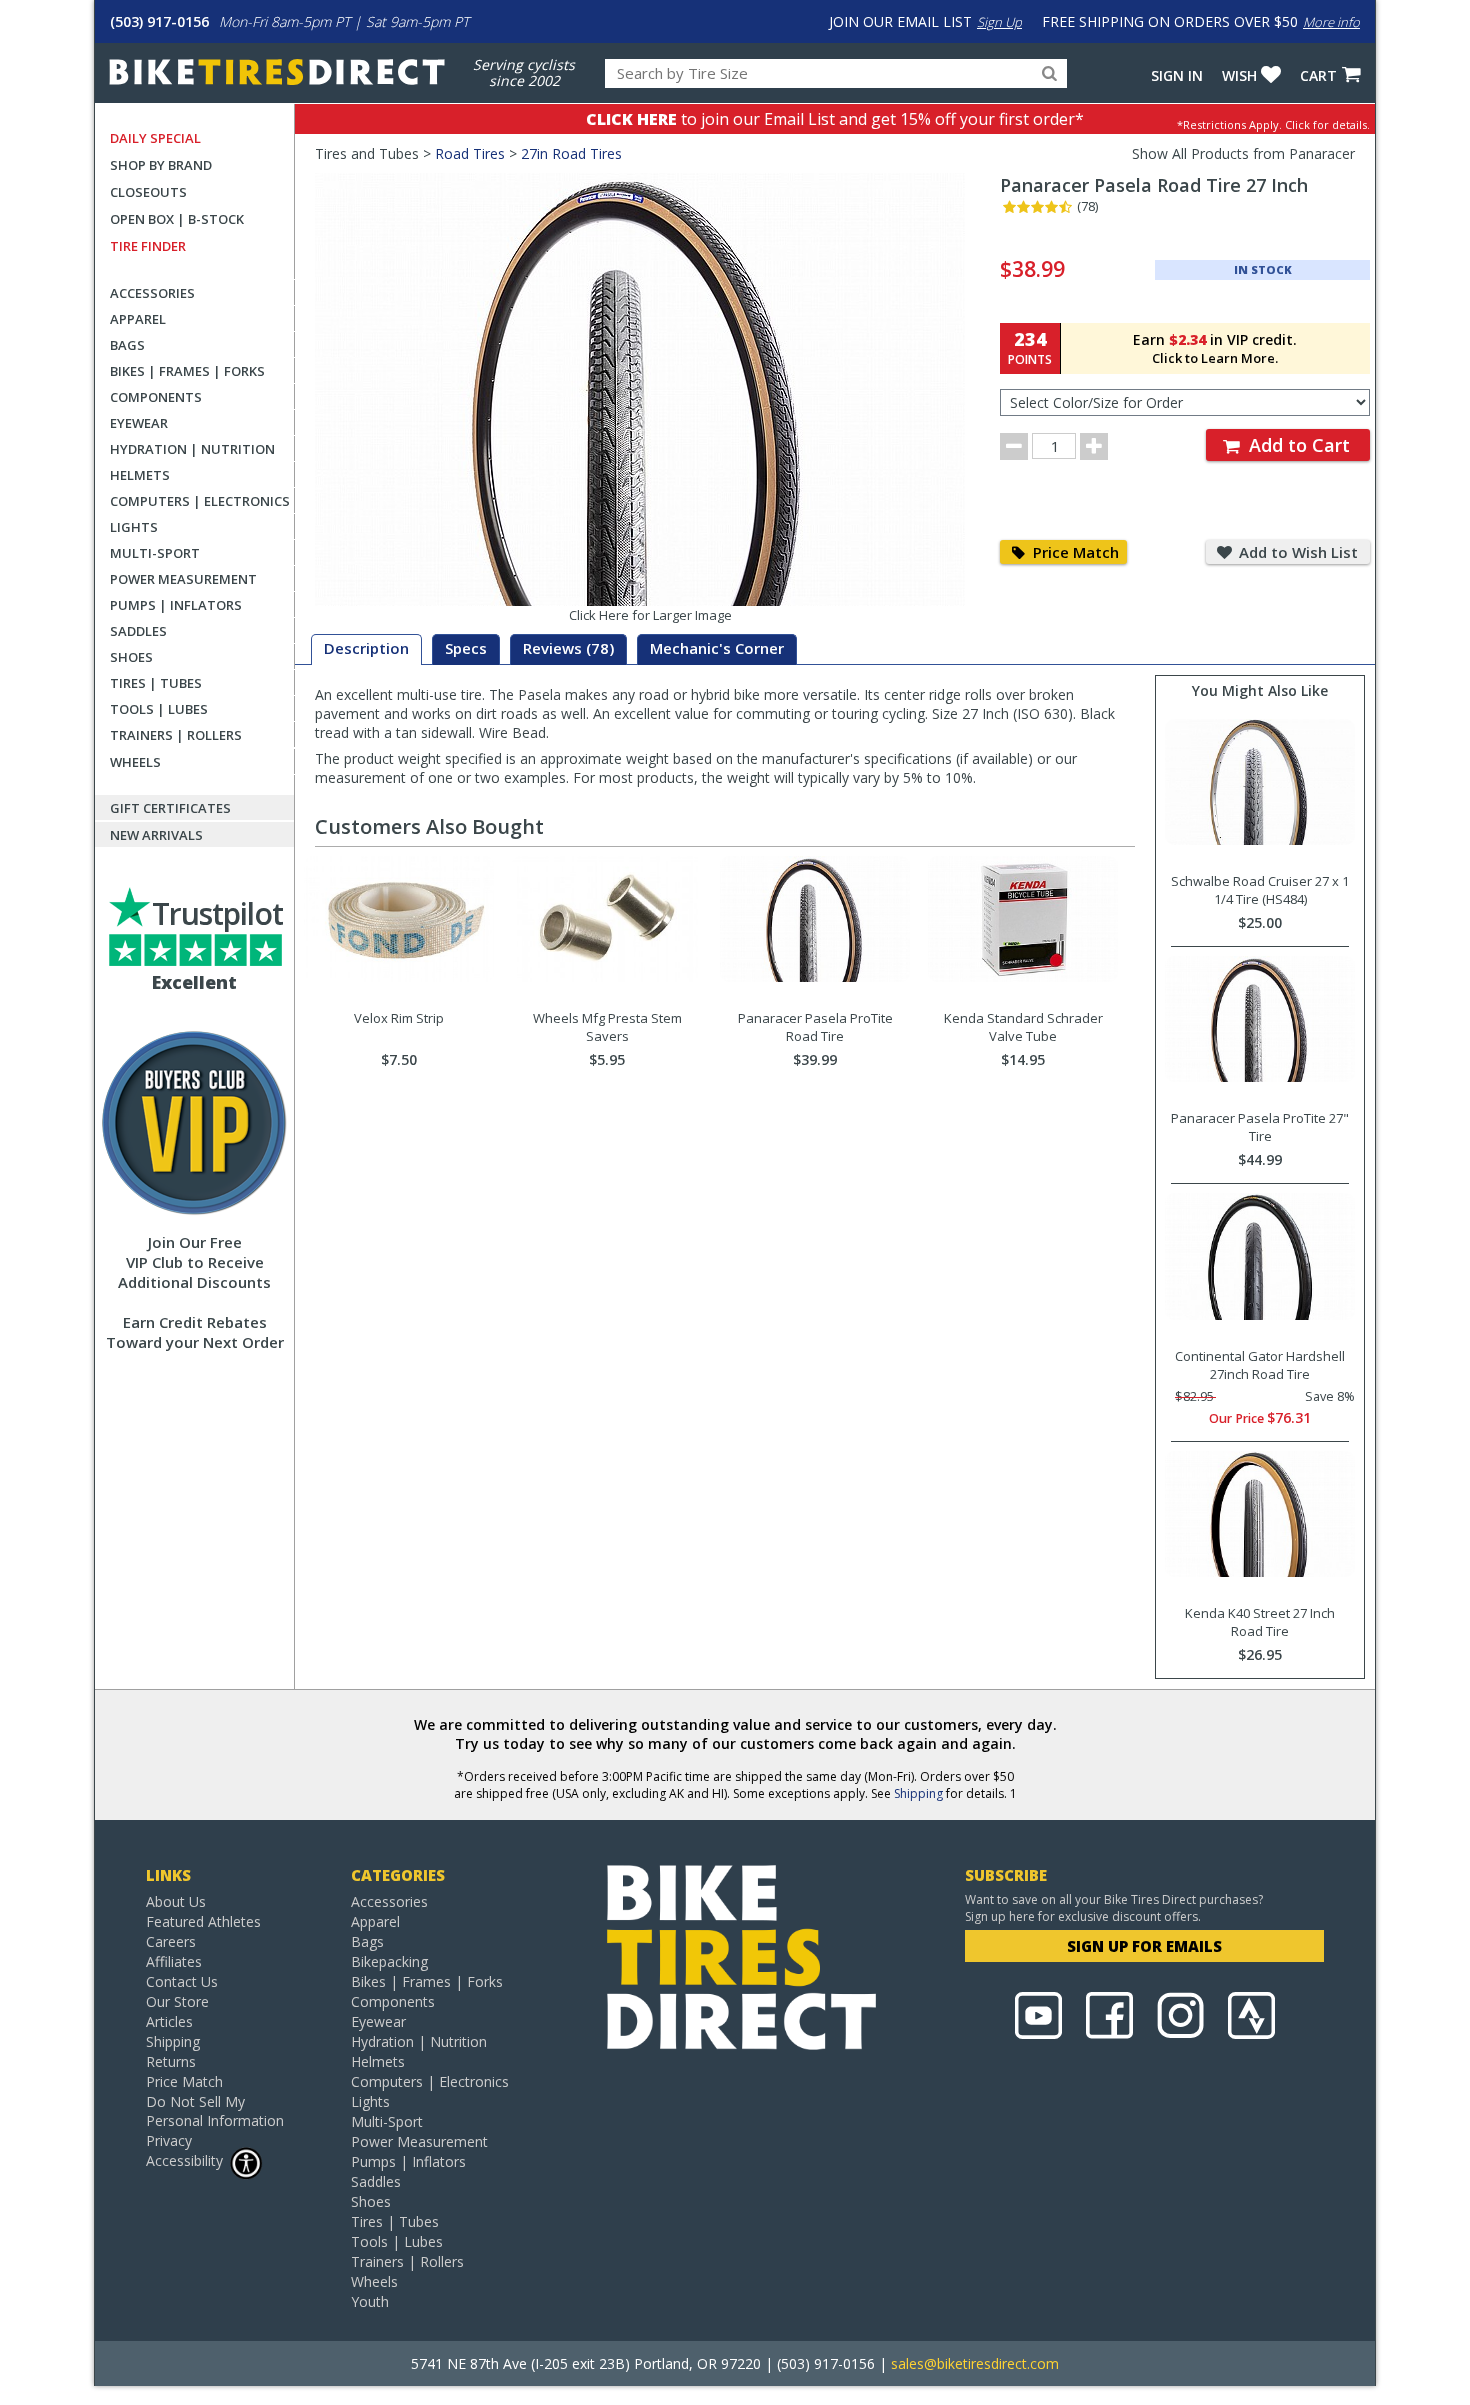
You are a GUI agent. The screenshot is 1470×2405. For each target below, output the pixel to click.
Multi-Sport (155, 553)
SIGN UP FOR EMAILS (1144, 1946)
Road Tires (470, 153)
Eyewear (139, 423)
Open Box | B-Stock (177, 219)
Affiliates (174, 1961)
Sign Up (999, 22)
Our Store (177, 2001)
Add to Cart (1297, 445)
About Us (176, 1901)
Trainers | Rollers (176, 735)
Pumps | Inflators (176, 605)
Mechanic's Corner (717, 648)
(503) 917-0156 (159, 21)
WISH (1239, 75)
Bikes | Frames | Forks (187, 371)
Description (366, 648)
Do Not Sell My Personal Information (215, 2111)
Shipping (918, 1793)
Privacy (169, 2140)
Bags (127, 345)
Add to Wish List (1296, 552)
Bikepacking (389, 1961)
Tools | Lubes (159, 709)
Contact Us (182, 1981)
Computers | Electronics (200, 501)
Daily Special (155, 138)
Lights (134, 527)
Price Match (1074, 552)
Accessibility (184, 2160)
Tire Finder (148, 246)
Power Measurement (183, 579)
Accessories (152, 293)
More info (1331, 22)
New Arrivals (156, 835)
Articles (169, 2021)
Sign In (1177, 75)
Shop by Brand (161, 165)
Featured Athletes (203, 1921)
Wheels (135, 762)
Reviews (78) (568, 648)
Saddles (138, 631)
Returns (171, 2061)
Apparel (138, 319)
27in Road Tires (571, 153)
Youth (370, 2301)
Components (156, 397)
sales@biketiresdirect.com (975, 2363)
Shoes (131, 657)
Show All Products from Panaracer (1243, 153)
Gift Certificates (170, 808)
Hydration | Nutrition (192, 449)
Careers (171, 1941)
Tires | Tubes (156, 683)
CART (1318, 75)
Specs (466, 648)
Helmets (140, 475)
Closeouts (148, 192)
